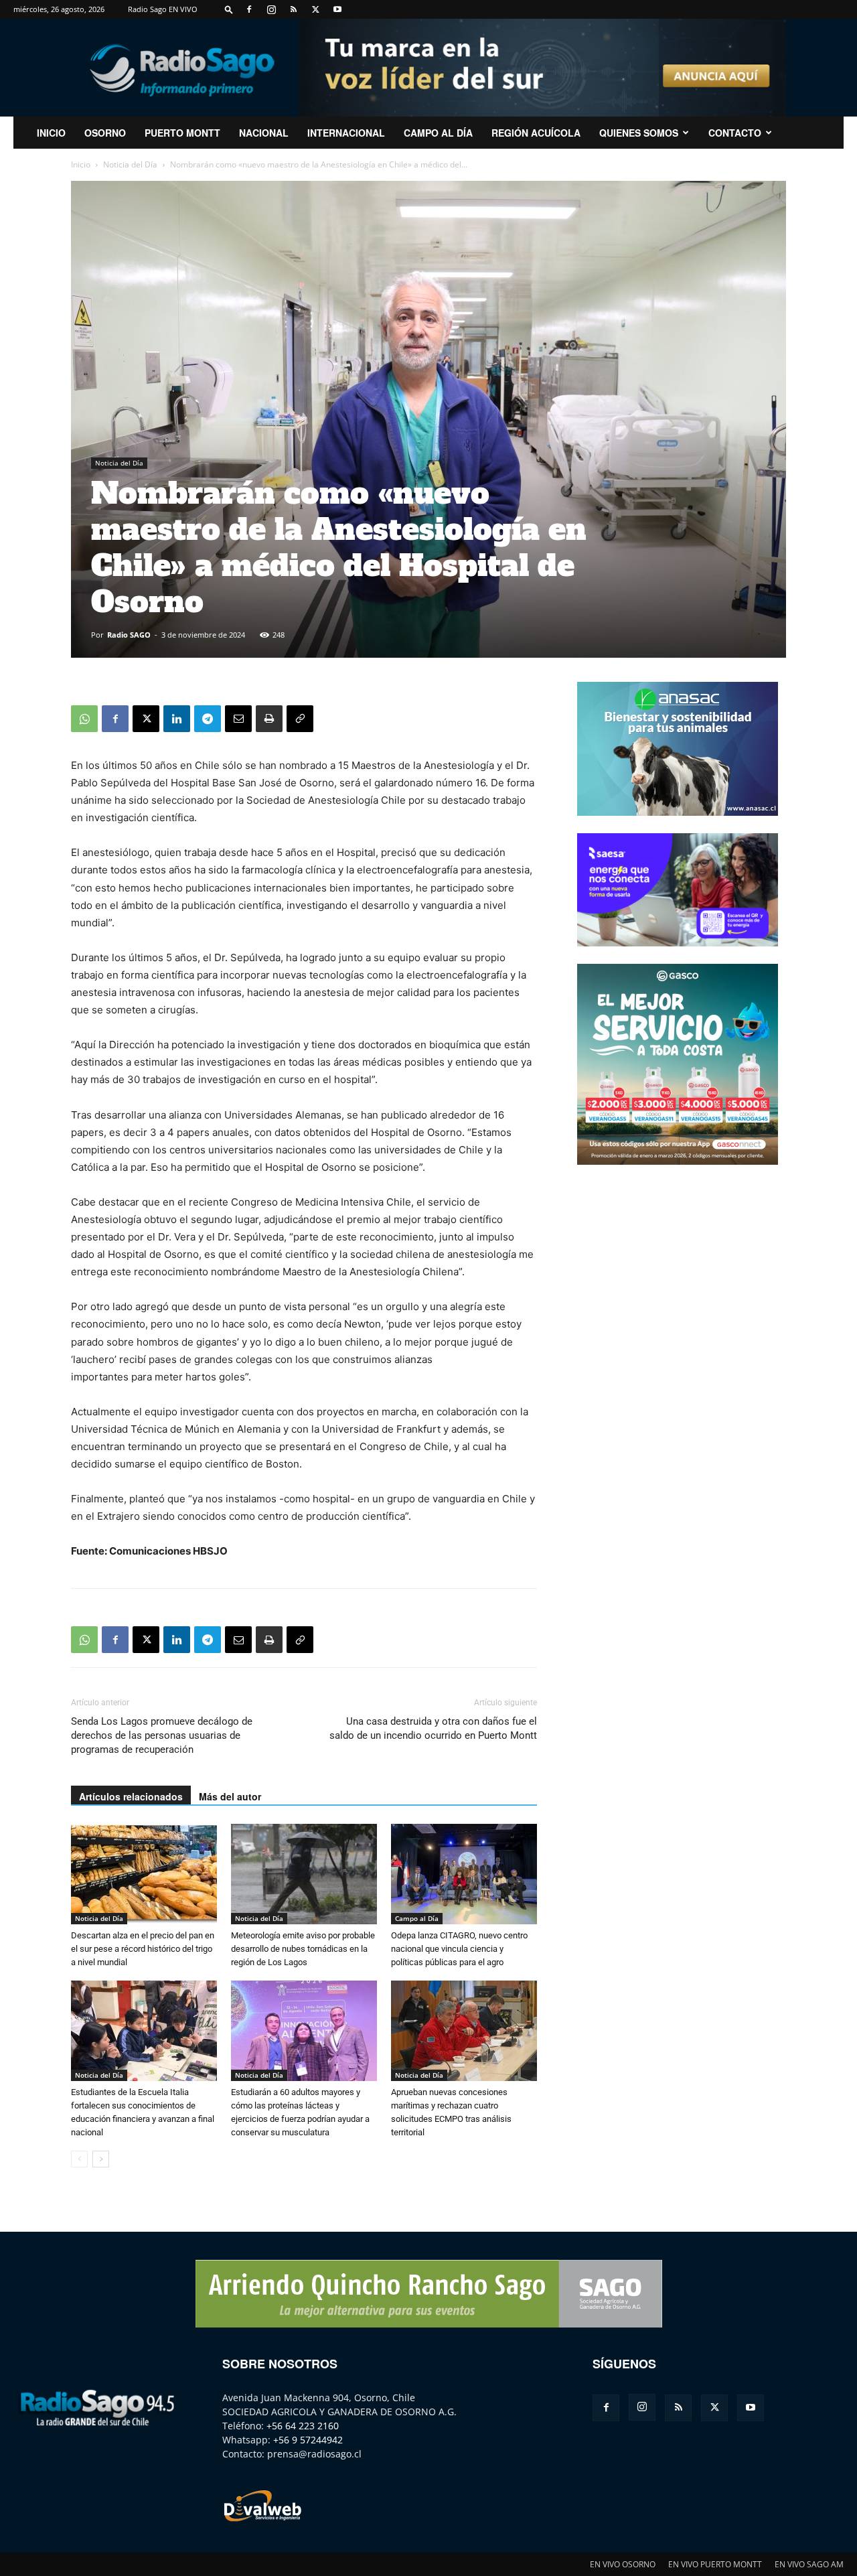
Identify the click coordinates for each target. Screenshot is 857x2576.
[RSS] (293, 9)
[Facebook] (249, 9)
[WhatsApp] (84, 719)
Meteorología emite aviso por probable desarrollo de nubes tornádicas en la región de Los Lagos (303, 1949)
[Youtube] (337, 9)
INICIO (51, 133)
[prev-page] (79, 2159)
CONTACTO (735, 133)
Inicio (81, 164)
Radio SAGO (129, 635)
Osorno (105, 133)
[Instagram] (271, 9)
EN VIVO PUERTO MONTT (715, 2564)
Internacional (346, 133)
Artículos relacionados (131, 1796)
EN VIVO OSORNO (623, 2564)
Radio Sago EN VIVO (163, 9)
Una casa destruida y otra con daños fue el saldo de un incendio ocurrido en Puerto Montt (433, 1728)
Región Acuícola (536, 133)
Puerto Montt (182, 133)
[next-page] (101, 2159)
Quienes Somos (639, 133)
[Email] (238, 719)
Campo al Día (438, 133)
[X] (315, 9)
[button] (229, 9)
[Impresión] (269, 719)
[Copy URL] (300, 719)
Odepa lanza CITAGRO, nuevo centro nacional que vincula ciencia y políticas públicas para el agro (459, 1949)
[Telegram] (208, 719)
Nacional (264, 133)
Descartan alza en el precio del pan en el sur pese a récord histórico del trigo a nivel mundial (143, 1949)
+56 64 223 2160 (303, 2426)
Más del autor (230, 1796)
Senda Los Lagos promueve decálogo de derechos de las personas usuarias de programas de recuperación (162, 1735)
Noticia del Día (130, 164)
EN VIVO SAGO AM (809, 2564)
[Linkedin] (177, 719)
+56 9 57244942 (308, 2440)
